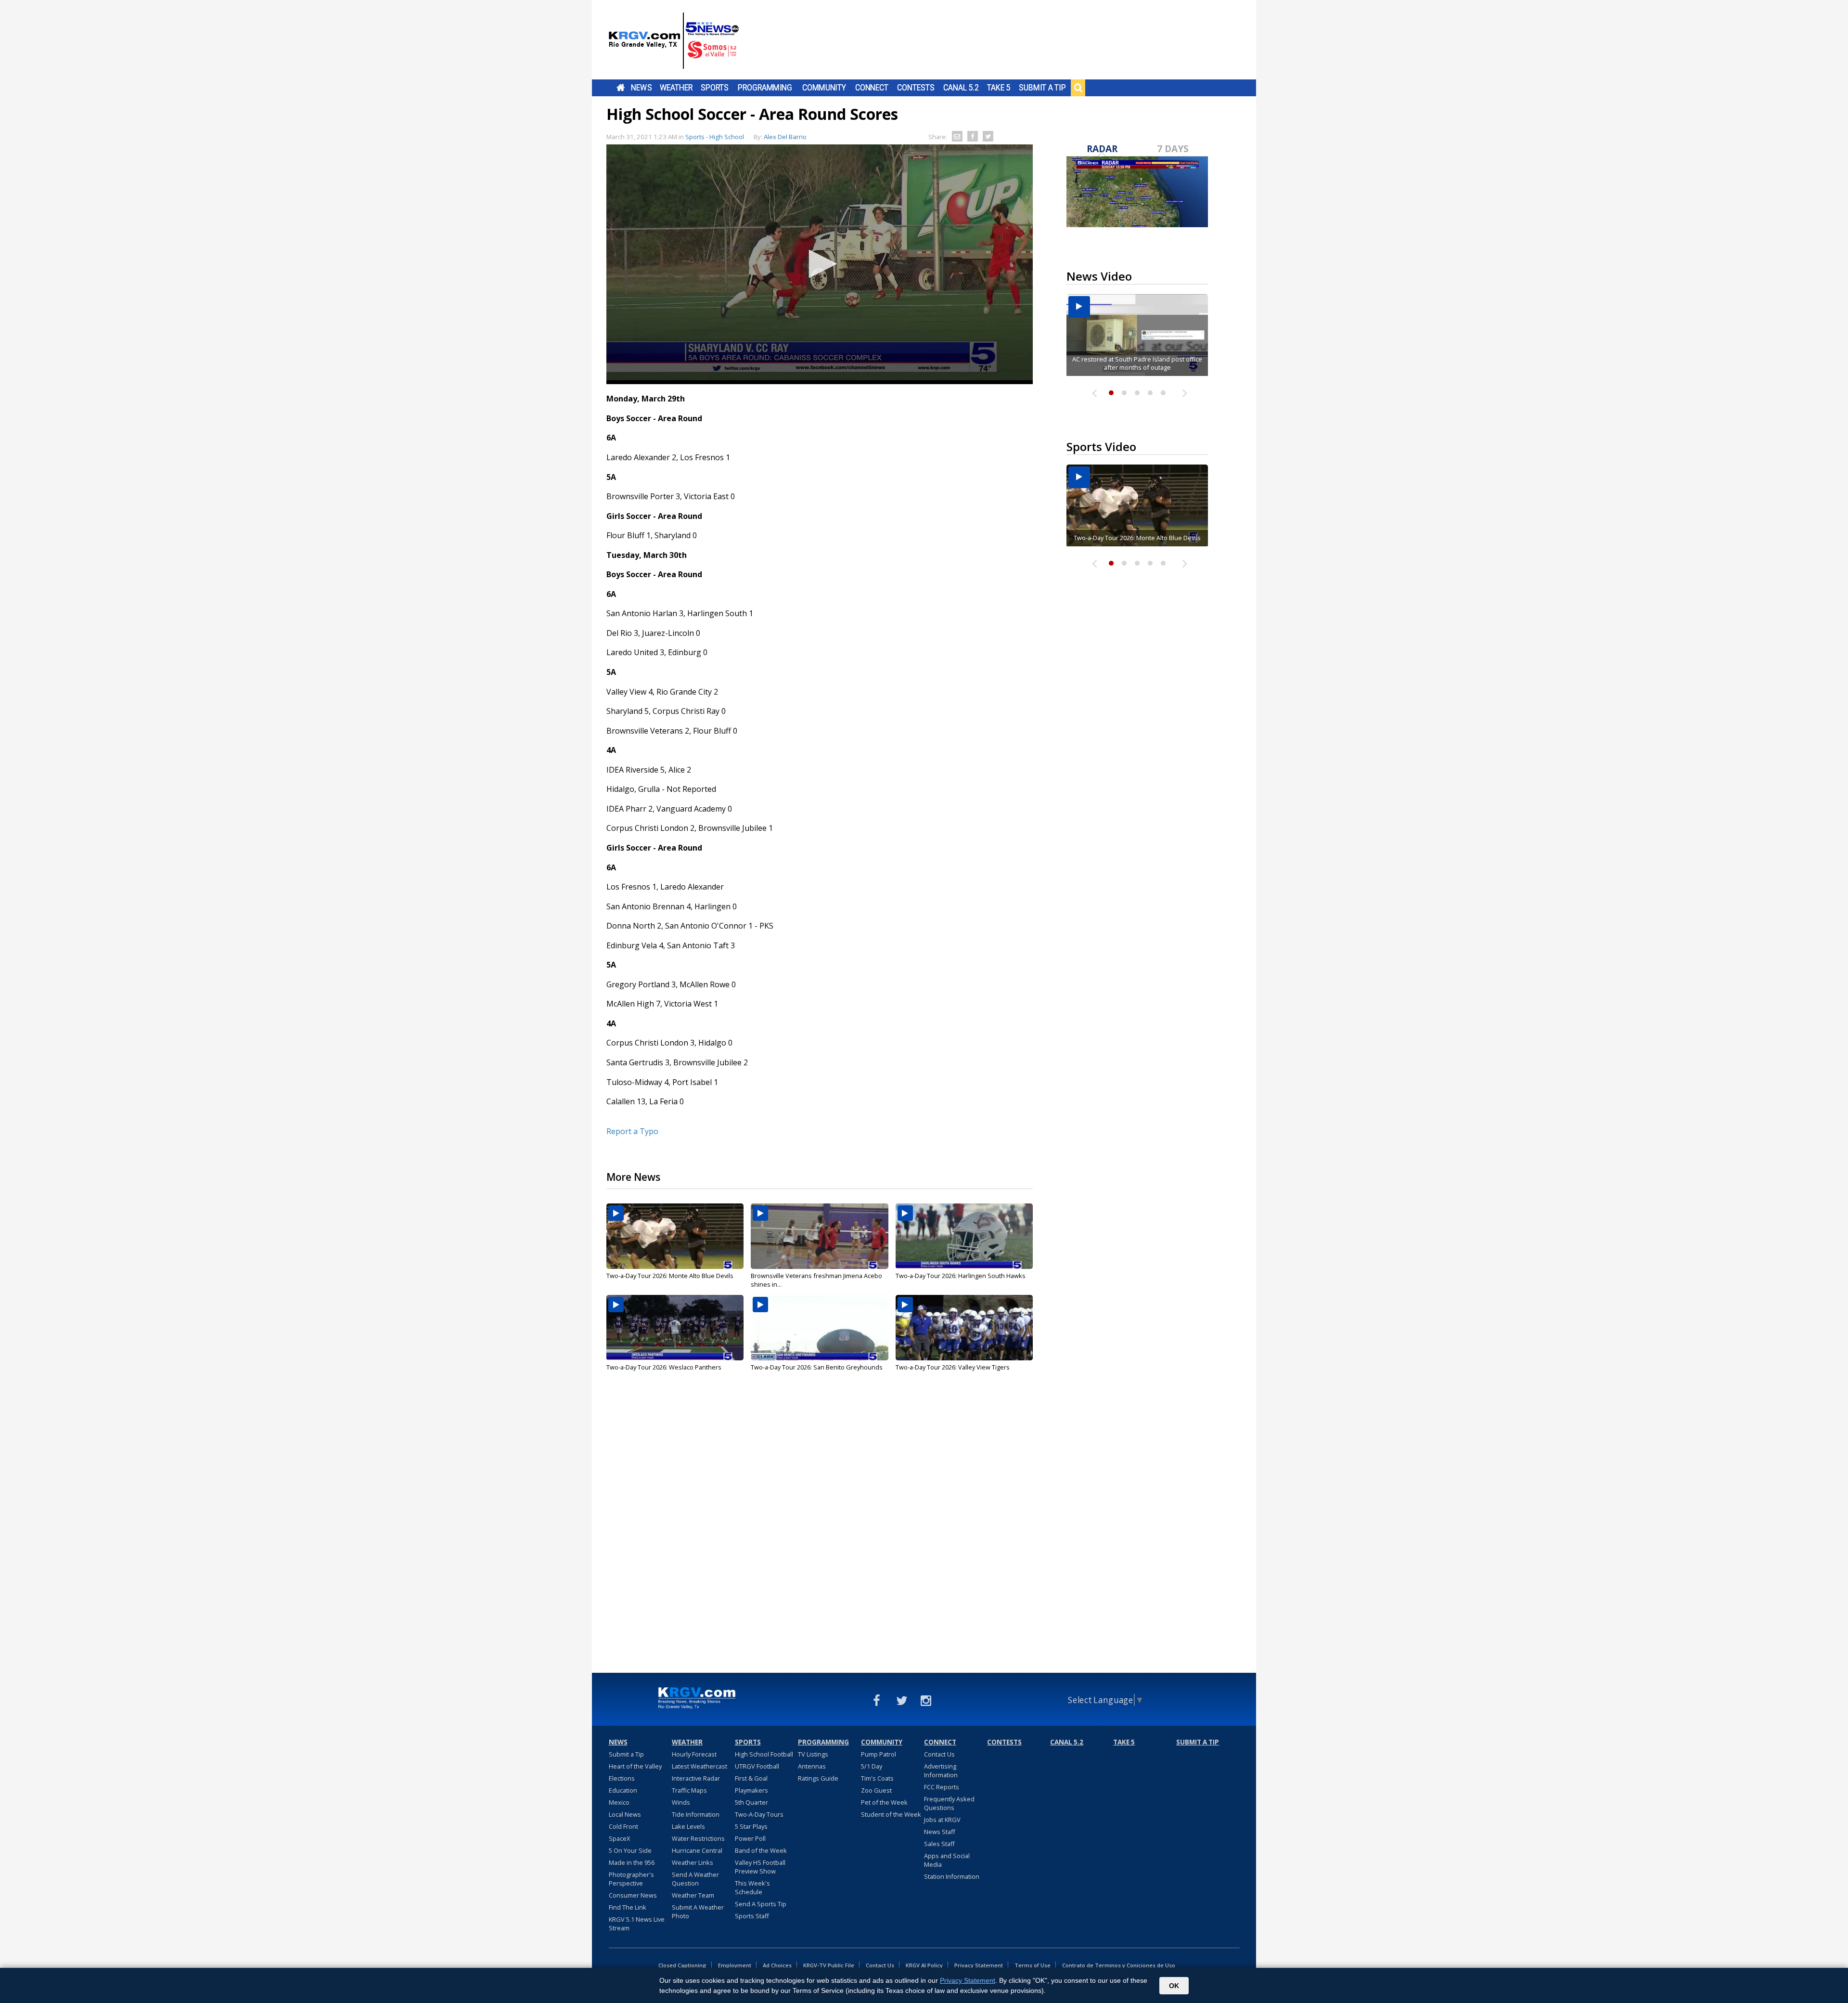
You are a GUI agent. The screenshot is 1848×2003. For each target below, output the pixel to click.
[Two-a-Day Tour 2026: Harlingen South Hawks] (964, 1236)
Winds (681, 1802)
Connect (872, 88)
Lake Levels (688, 1826)
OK (1174, 1986)
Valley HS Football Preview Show (760, 1867)
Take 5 (999, 88)
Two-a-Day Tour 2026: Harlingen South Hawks (961, 1276)
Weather (676, 88)
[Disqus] (820, 1531)
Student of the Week (891, 1814)
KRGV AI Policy (924, 1965)
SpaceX (619, 1838)
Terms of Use (1033, 1965)
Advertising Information (941, 1770)
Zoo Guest (876, 1790)
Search (1078, 88)
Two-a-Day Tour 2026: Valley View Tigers (953, 1367)
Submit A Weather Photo (698, 1912)
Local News (625, 1814)
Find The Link (628, 1907)
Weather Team (693, 1895)
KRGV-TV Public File (829, 1965)
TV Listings (813, 1754)
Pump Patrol (879, 1754)
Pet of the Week (884, 1802)
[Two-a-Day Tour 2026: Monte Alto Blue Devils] (675, 1236)
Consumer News (633, 1895)
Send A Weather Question (695, 1879)
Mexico (619, 1802)
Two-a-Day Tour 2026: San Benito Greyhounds (817, 1367)
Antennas (812, 1766)
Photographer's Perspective (631, 1879)
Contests (916, 88)
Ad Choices (777, 1965)
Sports (715, 88)
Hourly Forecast (694, 1754)
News (641, 88)
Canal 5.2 (961, 88)
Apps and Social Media (947, 1860)
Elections (622, 1778)
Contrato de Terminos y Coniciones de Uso (1119, 1965)
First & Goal (751, 1778)
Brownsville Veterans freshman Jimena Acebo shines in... (816, 1280)
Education (623, 1790)
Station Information (952, 1876)
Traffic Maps (689, 1790)
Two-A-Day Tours (759, 1814)
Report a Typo (632, 1131)
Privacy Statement (979, 1965)
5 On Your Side (630, 1850)
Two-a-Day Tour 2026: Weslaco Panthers (664, 1367)
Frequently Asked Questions (949, 1803)
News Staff (940, 1832)
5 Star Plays (751, 1826)
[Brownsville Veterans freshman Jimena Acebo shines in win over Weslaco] (819, 1236)
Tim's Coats (877, 1778)
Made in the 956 (632, 1862)
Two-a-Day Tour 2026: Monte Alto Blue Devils (670, 1276)
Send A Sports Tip (761, 1904)
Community (824, 88)
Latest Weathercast (699, 1766)
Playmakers (751, 1790)
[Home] (674, 41)
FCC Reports (942, 1787)
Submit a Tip (1042, 88)
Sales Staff (939, 1844)
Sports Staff (752, 1916)
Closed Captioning (682, 1965)
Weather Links (693, 1862)
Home (621, 88)
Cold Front (623, 1826)
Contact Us (939, 1754)
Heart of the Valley (635, 1766)
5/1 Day (872, 1766)
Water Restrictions (698, 1838)
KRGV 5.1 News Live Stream (637, 1924)
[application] (820, 264)
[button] (820, 264)
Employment (735, 1965)
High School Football (764, 1754)
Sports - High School (715, 137)
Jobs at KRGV (942, 1820)
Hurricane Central (697, 1850)
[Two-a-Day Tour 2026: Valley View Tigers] (964, 1328)
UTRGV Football (757, 1766)
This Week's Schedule (752, 1887)
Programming (765, 88)
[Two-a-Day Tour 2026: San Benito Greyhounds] (819, 1328)
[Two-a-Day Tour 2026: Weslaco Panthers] (675, 1328)
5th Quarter (751, 1802)
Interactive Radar (696, 1778)
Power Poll (750, 1838)
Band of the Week (761, 1850)
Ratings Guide (818, 1778)
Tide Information (696, 1814)
